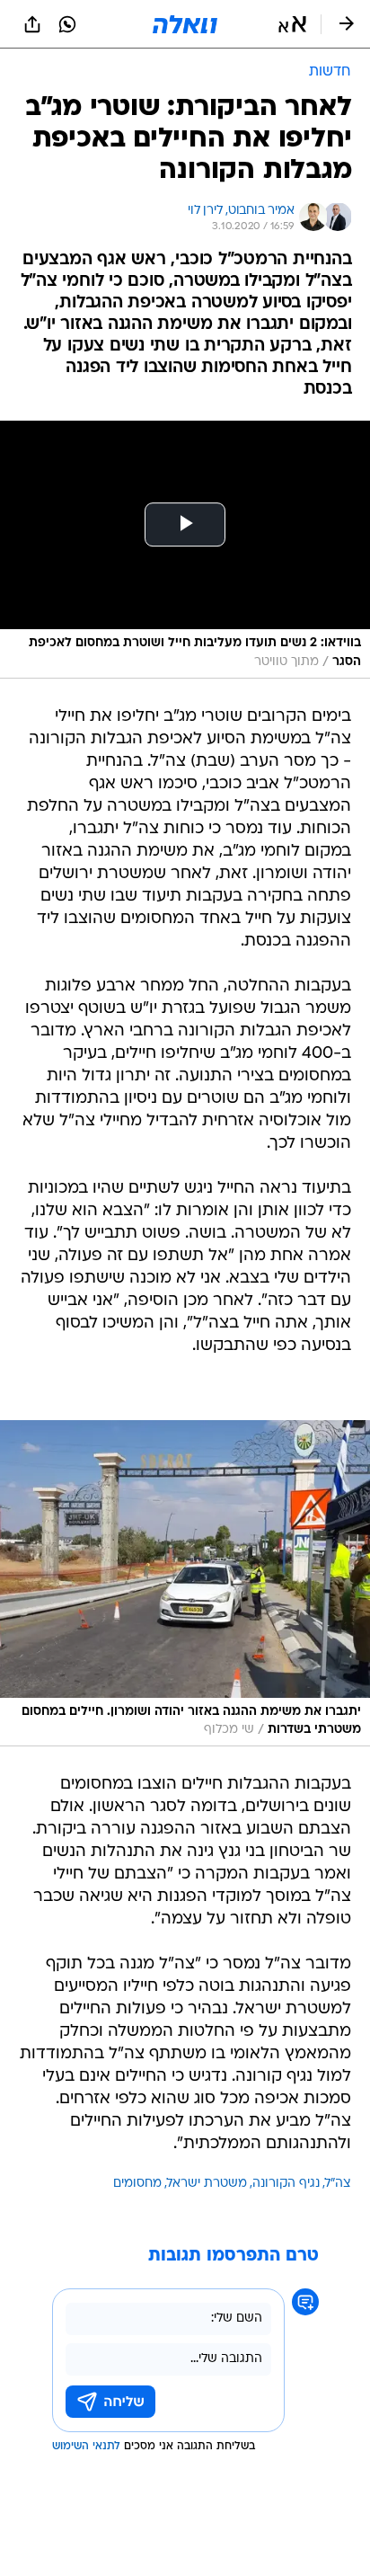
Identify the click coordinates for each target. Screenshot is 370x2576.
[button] (292, 24)
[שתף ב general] (32, 24)
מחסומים (137, 2184)
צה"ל (338, 2184)
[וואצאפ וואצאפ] (67, 24)
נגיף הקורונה (286, 2184)
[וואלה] (185, 24)
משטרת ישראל (207, 2184)
